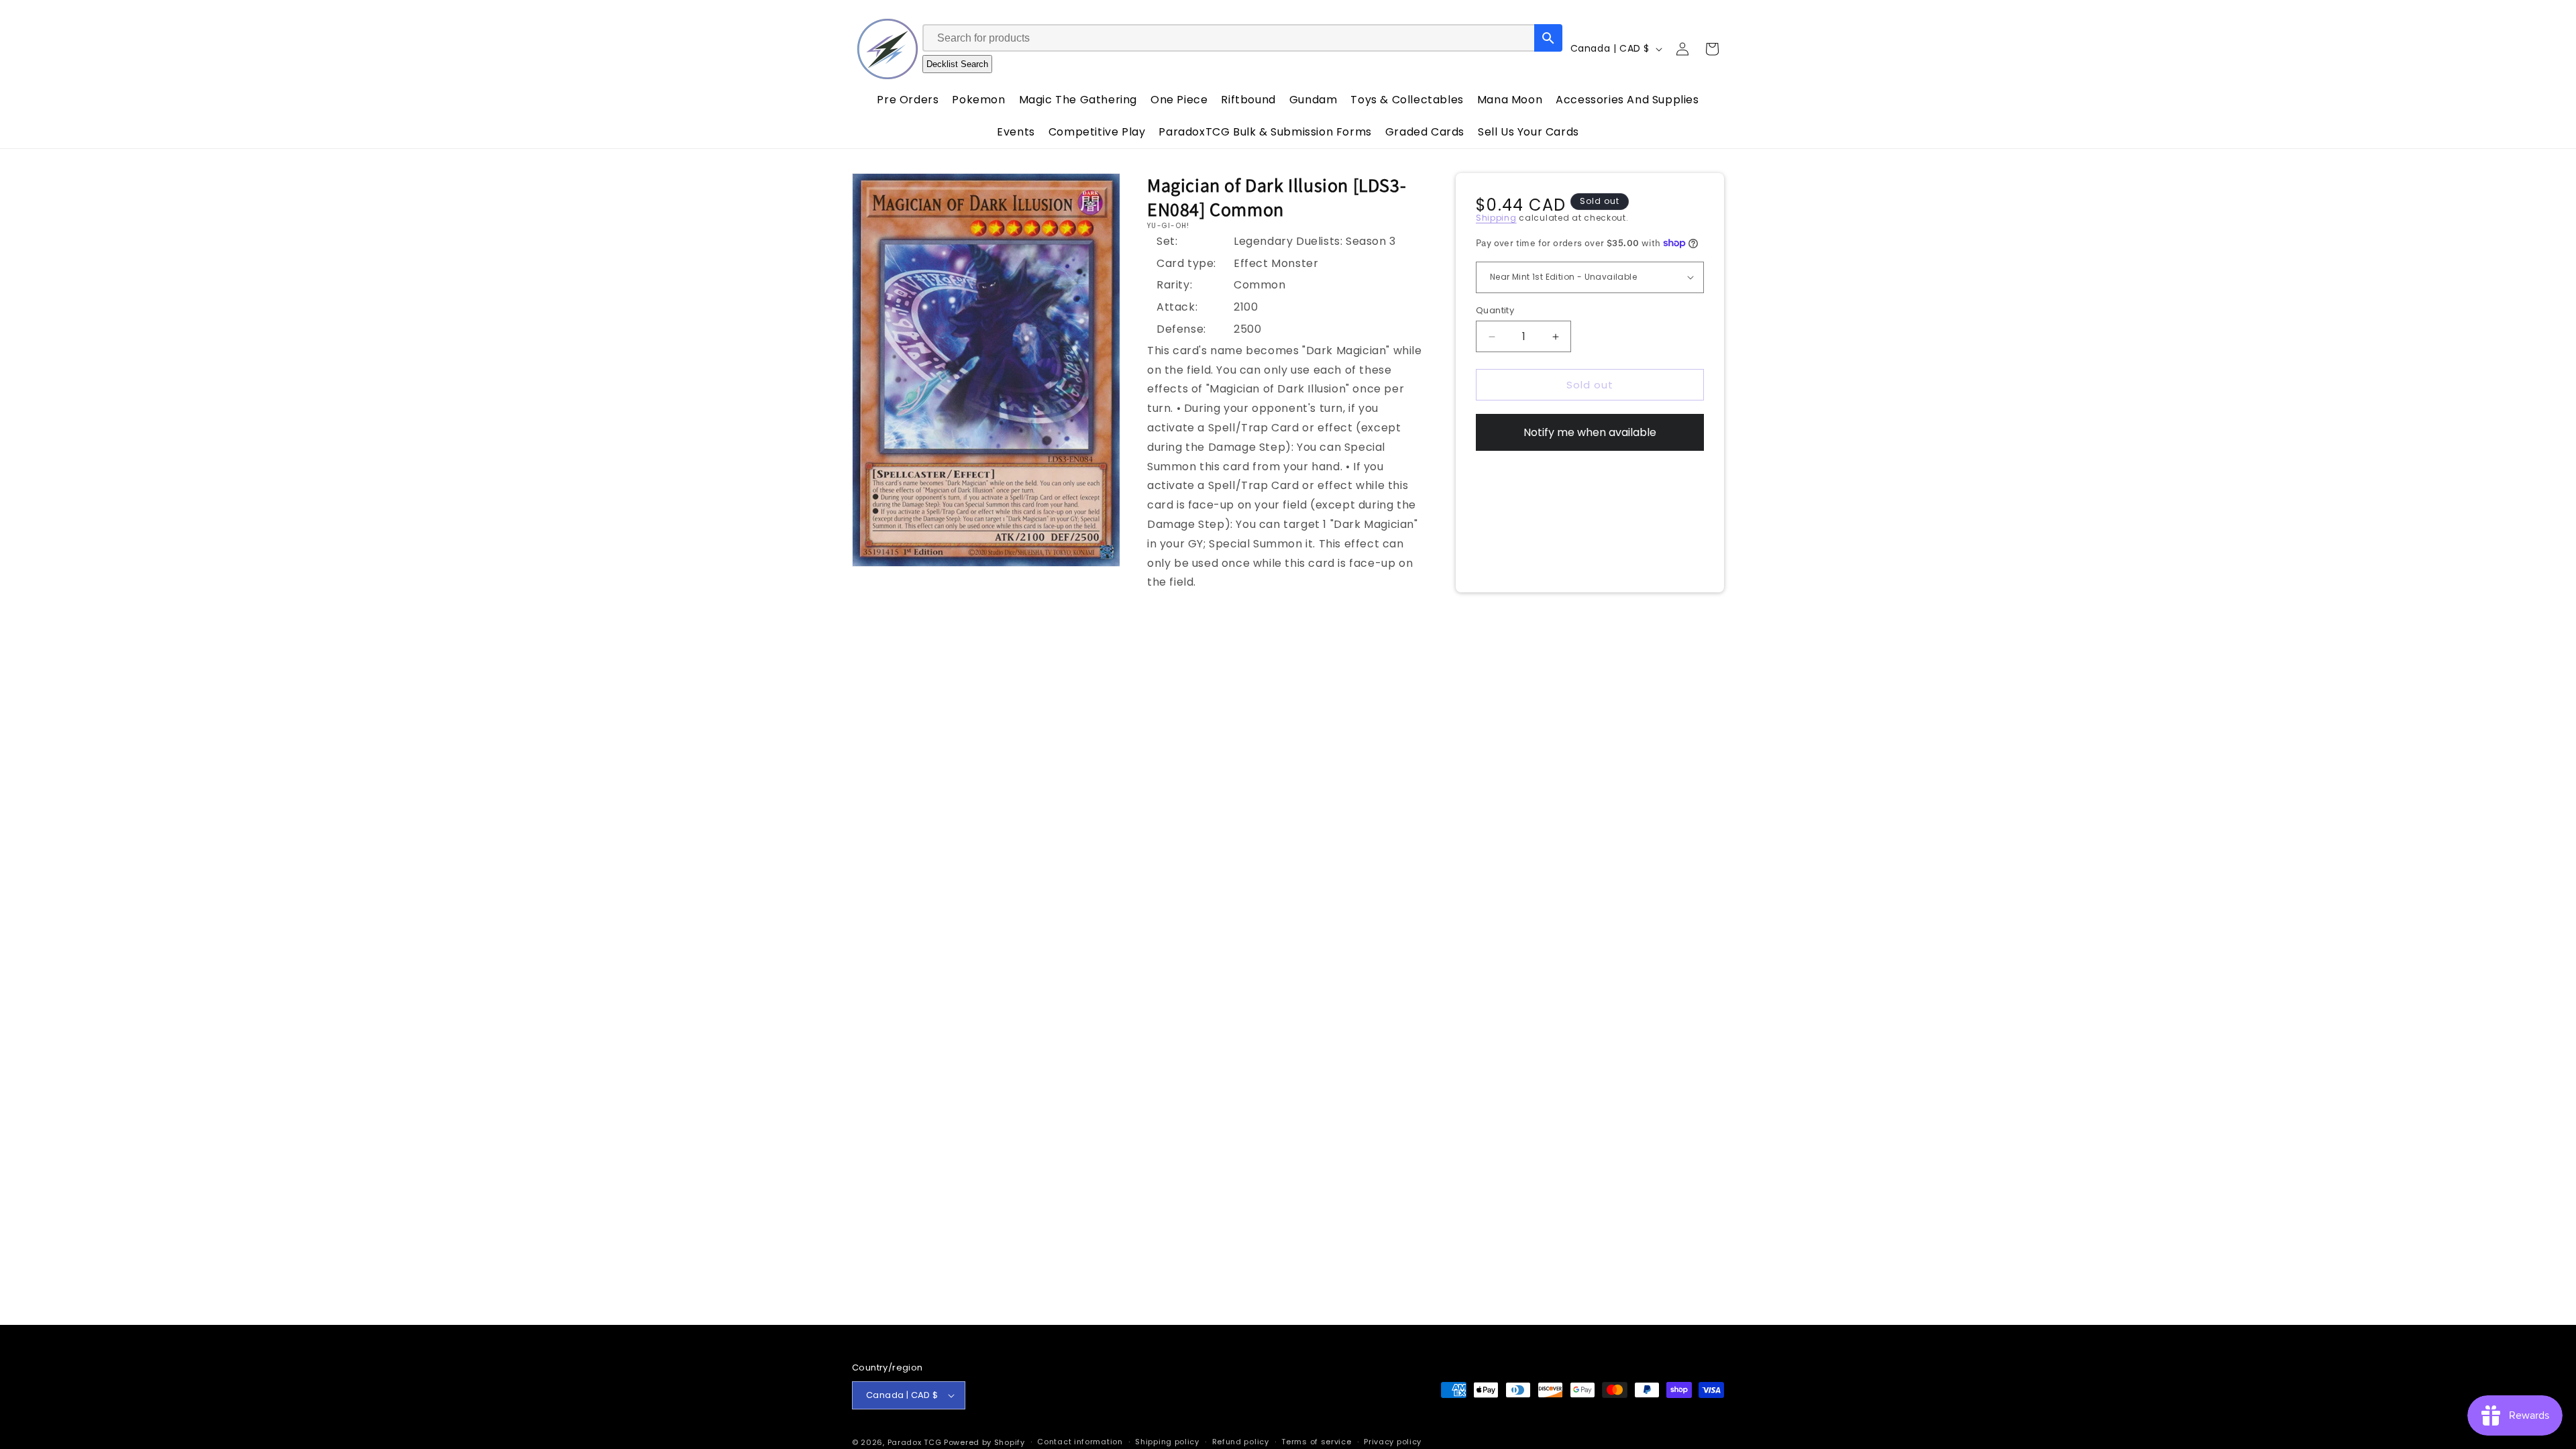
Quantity (1495, 310)
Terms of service (1316, 1442)
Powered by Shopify (984, 1442)
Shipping (1496, 218)
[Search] (1548, 38)
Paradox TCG (915, 1442)
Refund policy (1241, 1442)
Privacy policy (1393, 1442)
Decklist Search (957, 64)
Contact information (1080, 1442)
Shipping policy (1167, 1442)
